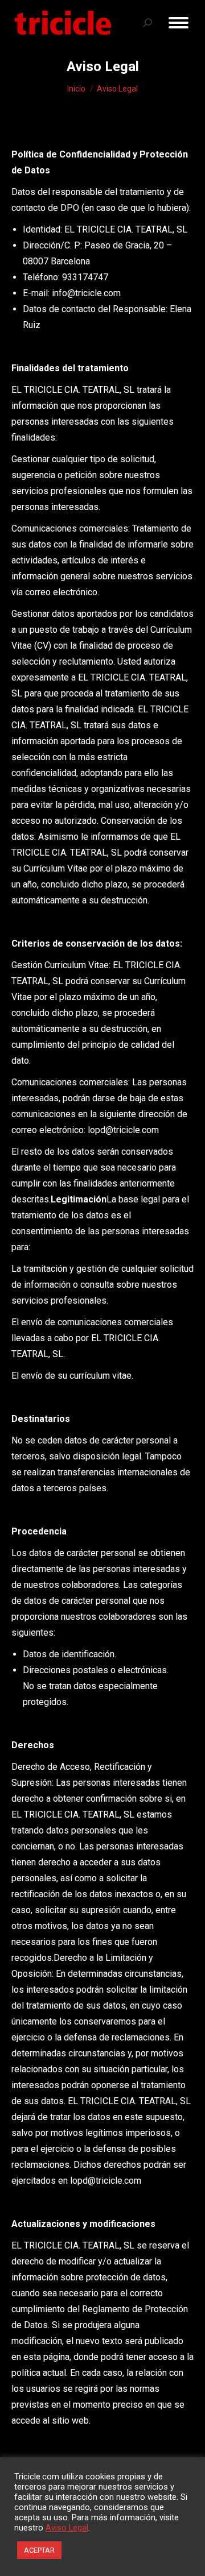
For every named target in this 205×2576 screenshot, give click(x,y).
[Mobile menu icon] (179, 23)
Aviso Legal (67, 2528)
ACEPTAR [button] (39, 2550)
